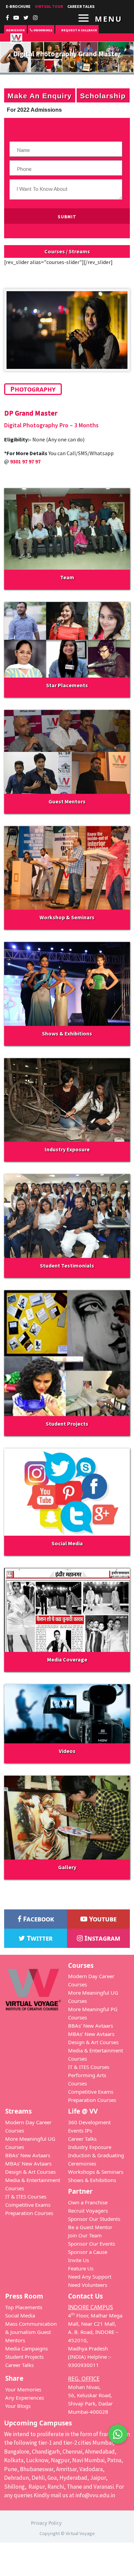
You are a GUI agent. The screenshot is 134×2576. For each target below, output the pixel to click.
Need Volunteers (88, 2285)
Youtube (102, 1919)
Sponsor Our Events (92, 2244)
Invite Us (79, 2260)
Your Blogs (18, 2406)
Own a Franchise (88, 2202)
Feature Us (81, 2268)
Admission (15, 30)
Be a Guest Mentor (90, 2227)
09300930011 (42, 30)
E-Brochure (18, 6)
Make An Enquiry (40, 95)
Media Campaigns (26, 2348)
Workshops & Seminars (96, 2172)
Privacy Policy (46, 2523)
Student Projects (24, 2357)
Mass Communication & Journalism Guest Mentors (31, 2332)
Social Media (20, 2315)
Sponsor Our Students (94, 2219)
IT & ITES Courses (89, 2067)
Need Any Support (90, 2277)
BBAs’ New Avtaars (91, 2026)
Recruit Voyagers (88, 2211)
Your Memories (23, 2389)
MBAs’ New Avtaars (91, 2034)
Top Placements (24, 2307)
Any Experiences (25, 2398)
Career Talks (82, 2139)
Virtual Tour (49, 6)
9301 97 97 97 (25, 461)
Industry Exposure (90, 2147)
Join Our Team (85, 2235)
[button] (118, 2437)
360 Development (89, 2122)
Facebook (38, 1919)
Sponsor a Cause (88, 2252)
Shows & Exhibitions (92, 2180)
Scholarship (103, 95)
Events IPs (80, 2130)
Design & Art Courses (93, 2042)
